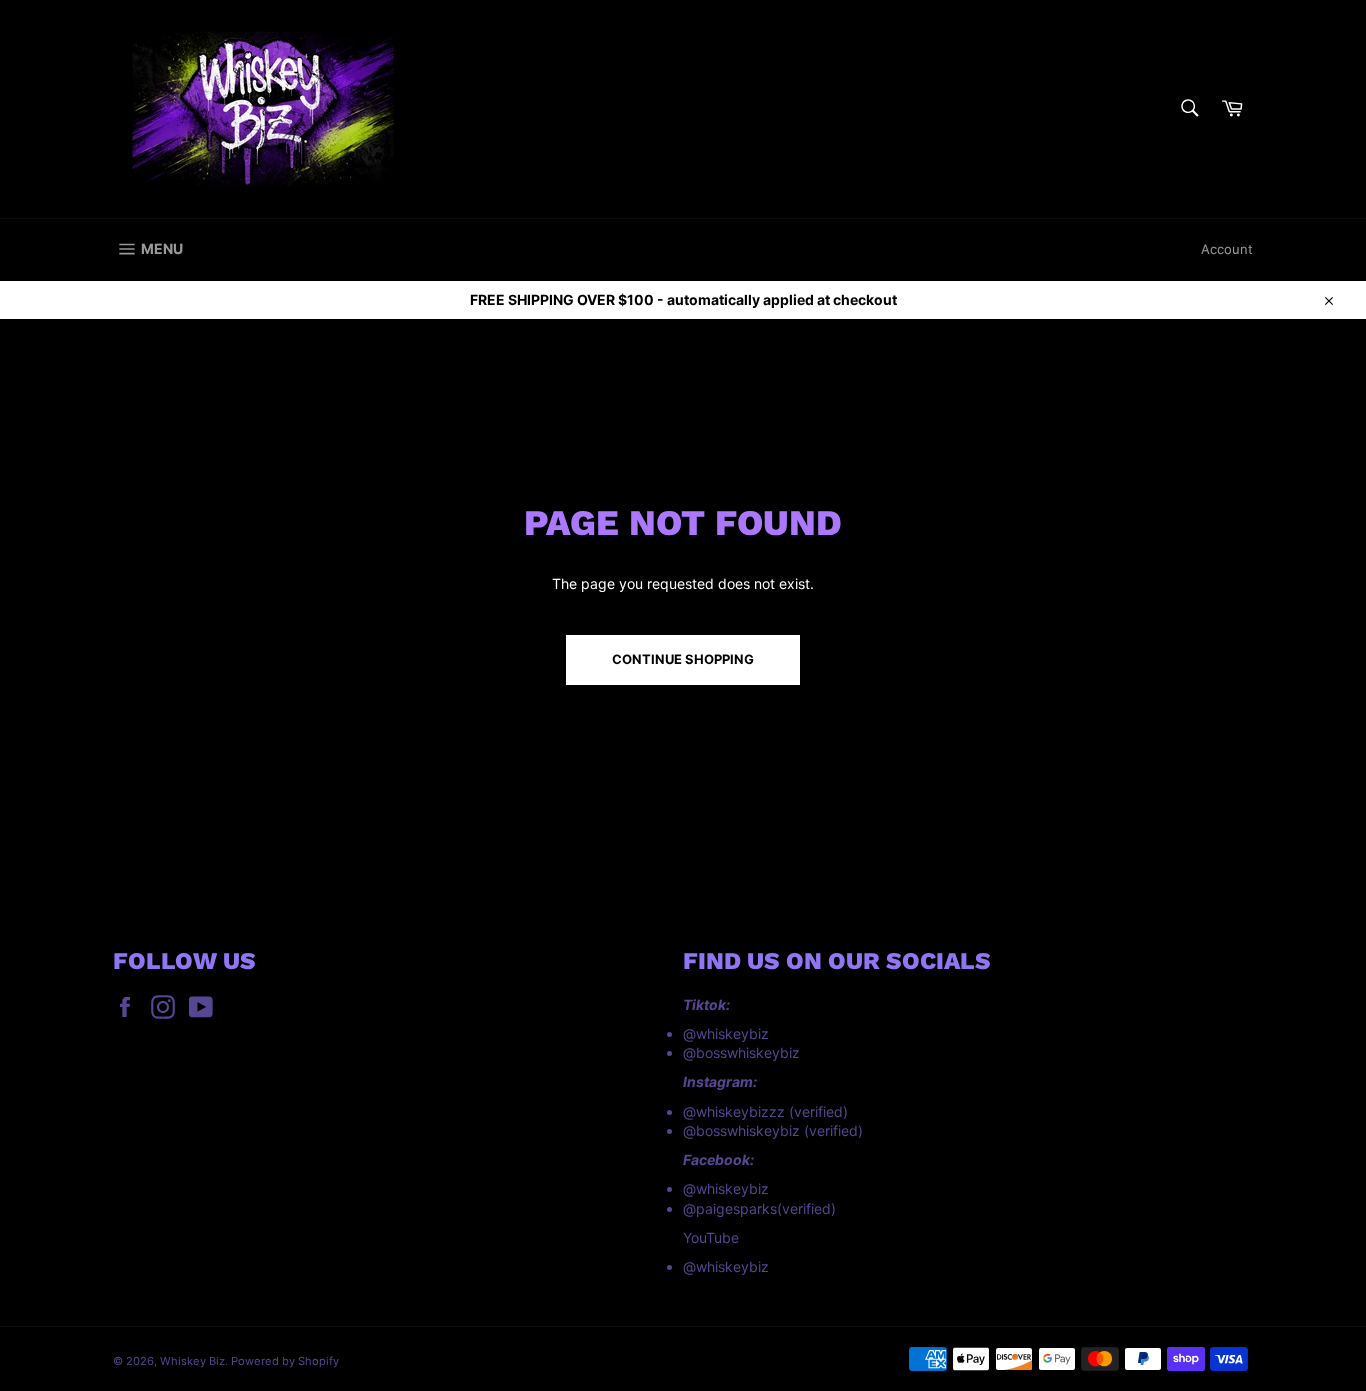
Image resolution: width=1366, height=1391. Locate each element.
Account (1227, 249)
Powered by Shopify (285, 1361)
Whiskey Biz (192, 1361)
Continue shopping (683, 659)
